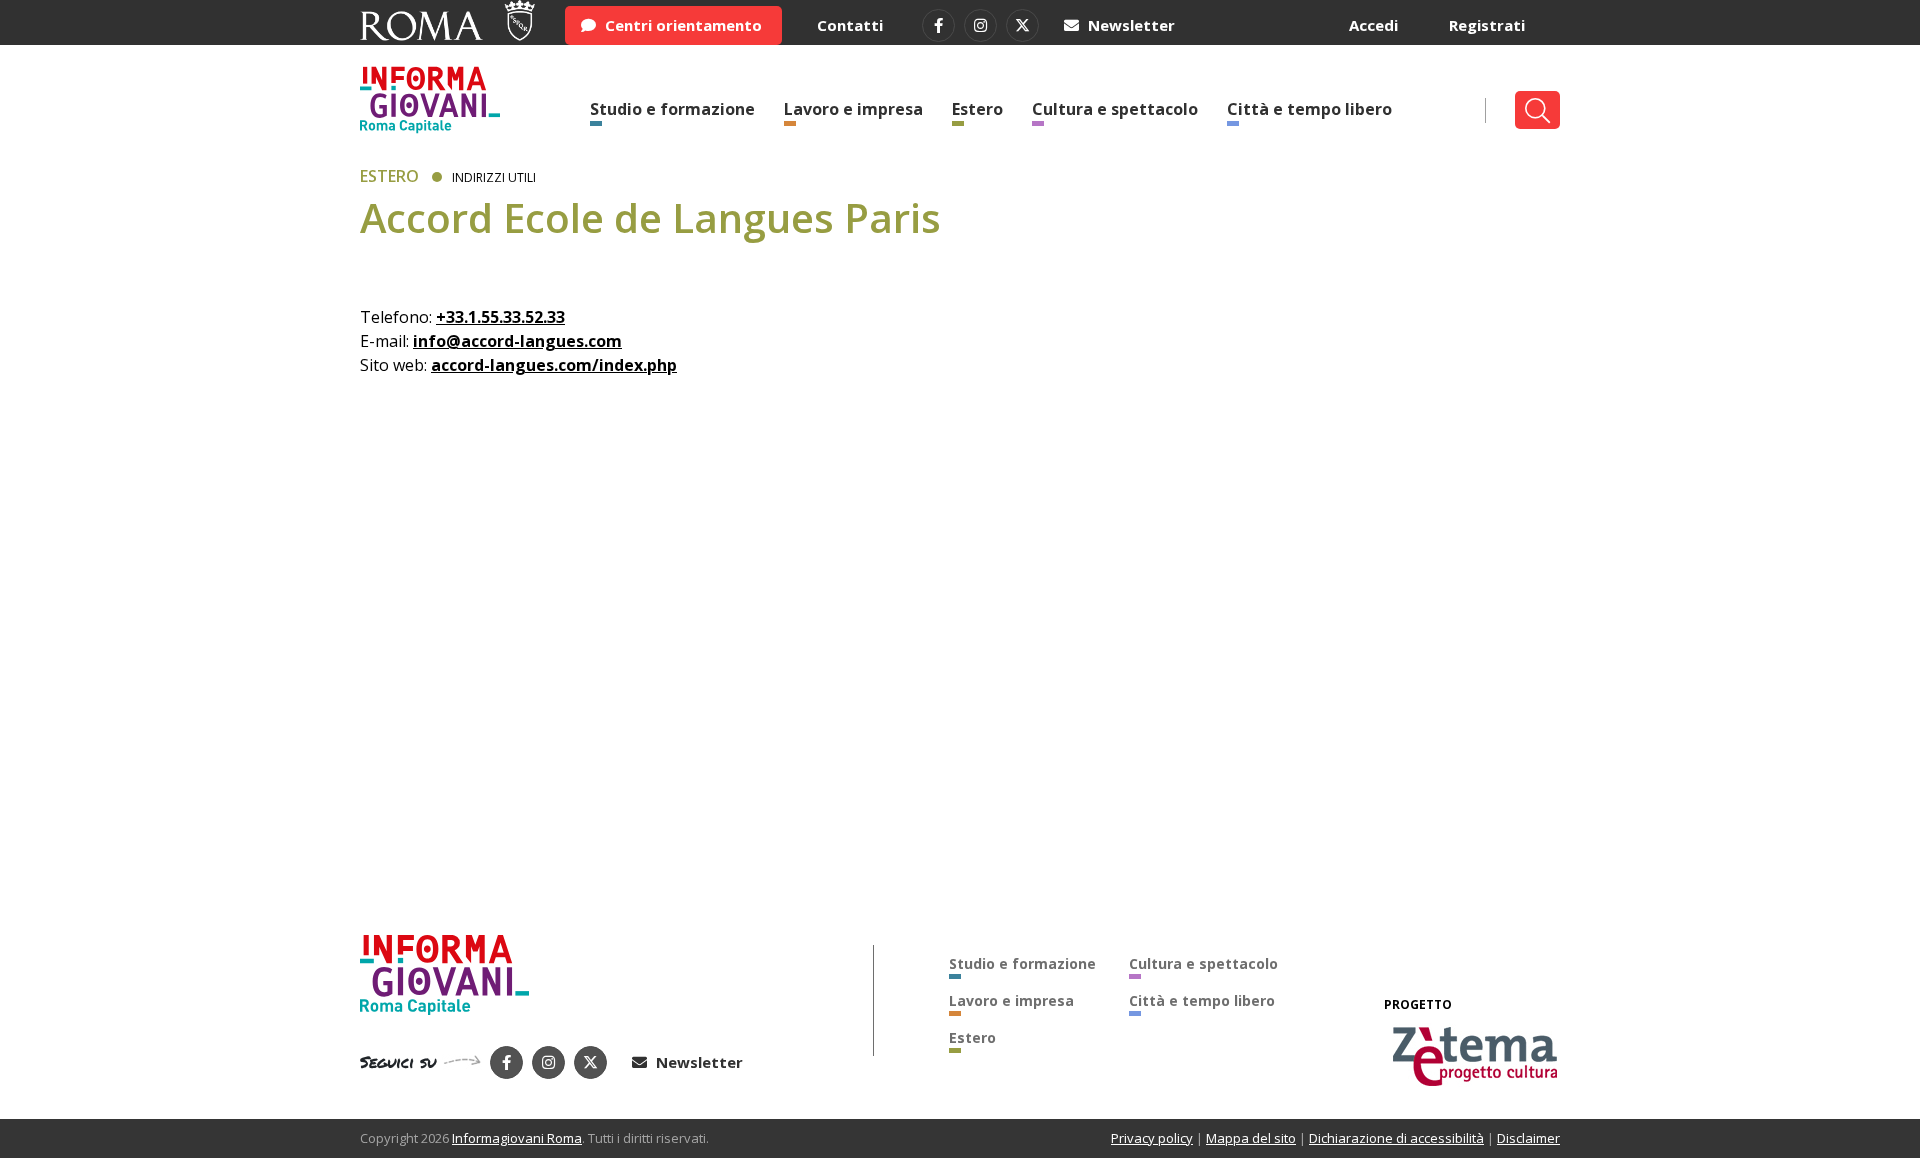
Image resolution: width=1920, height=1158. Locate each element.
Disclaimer (1528, 1138)
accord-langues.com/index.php (554, 365)
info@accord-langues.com (517, 341)
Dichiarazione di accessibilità (1396, 1138)
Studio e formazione (672, 109)
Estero (977, 109)
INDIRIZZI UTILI (494, 177)
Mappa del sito (1251, 1138)
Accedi (1373, 25)
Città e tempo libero (1309, 109)
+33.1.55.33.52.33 (500, 317)
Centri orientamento (681, 25)
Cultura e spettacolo (1115, 109)
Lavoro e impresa (853, 109)
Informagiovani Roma (517, 1138)
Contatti (850, 25)
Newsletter (1129, 25)
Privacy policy (1152, 1138)
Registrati (1487, 25)
